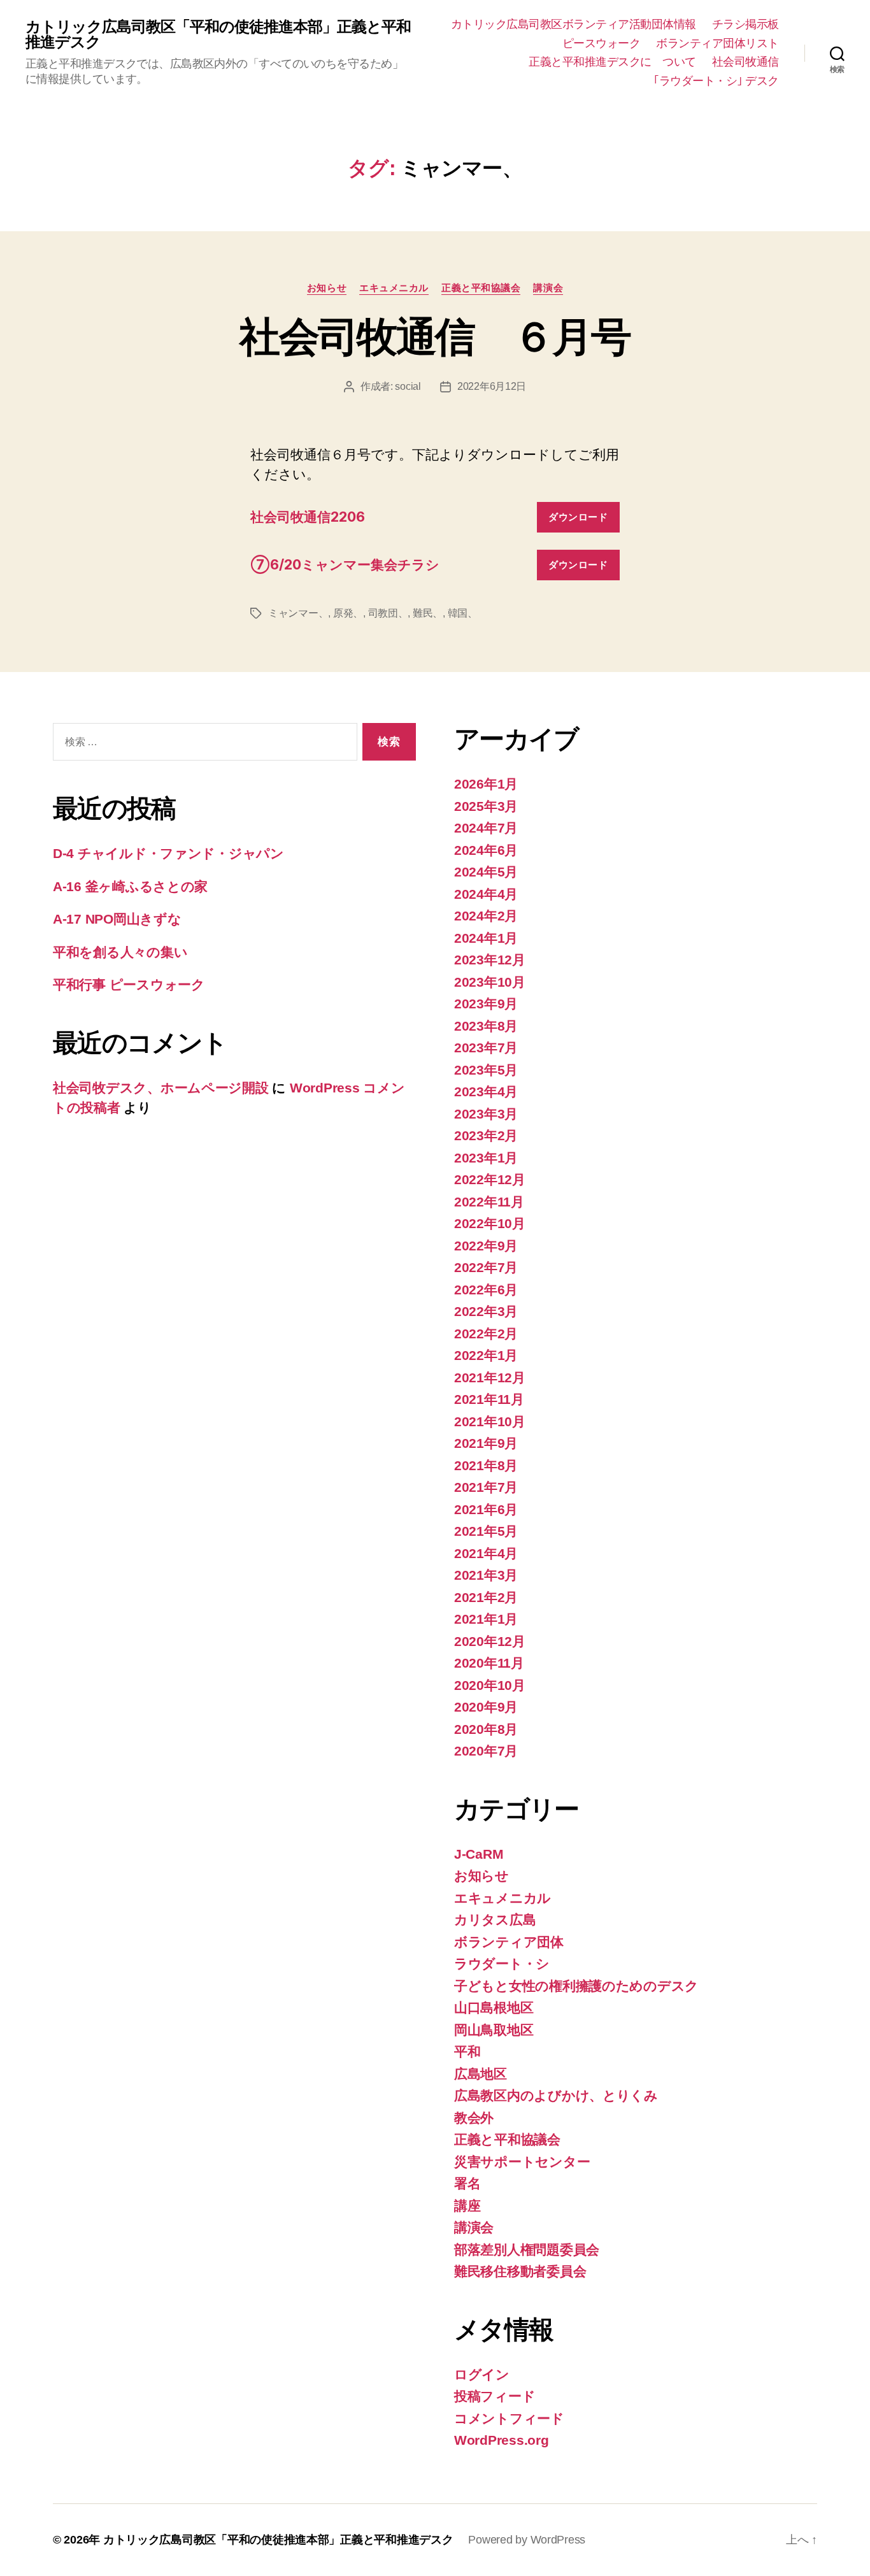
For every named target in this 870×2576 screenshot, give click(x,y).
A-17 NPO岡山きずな (117, 919)
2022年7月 (486, 1267)
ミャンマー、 (298, 613)
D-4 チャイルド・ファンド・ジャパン (168, 853)
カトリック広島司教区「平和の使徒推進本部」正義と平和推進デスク (218, 34)
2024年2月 (486, 916)
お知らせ (327, 288)
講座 (467, 2206)
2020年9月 (486, 1707)
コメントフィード (509, 2418)
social (408, 386)
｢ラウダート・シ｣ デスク (716, 81)
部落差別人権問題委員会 (527, 2250)
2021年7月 (486, 1487)
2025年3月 (486, 806)
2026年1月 (486, 784)
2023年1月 (486, 1158)
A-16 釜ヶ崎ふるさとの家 (130, 886)
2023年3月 (486, 1114)
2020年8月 (486, 1729)
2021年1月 (486, 1619)
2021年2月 (486, 1597)
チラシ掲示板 (745, 24)
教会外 (474, 2118)
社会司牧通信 (745, 62)
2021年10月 (490, 1421)
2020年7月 (486, 1751)
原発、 (348, 613)
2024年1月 (486, 938)
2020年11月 (489, 1663)
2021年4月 (486, 1553)
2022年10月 (490, 1223)
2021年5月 (486, 1531)
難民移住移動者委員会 (520, 2271)
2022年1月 (486, 1355)
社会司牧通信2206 (308, 517)
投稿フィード (495, 2396)
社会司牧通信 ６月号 (435, 337)
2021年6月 (486, 1509)
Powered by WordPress (527, 2540)
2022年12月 (490, 1179)
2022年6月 (486, 1290)
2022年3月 (486, 1311)
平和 (467, 2051)
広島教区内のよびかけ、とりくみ (556, 2095)
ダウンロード (578, 517)
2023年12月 (490, 960)
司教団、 (388, 613)
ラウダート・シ (502, 1964)
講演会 (548, 288)
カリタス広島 (495, 1920)
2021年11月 (489, 1399)
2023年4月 (486, 1091)
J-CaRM (479, 1854)
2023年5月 (486, 1070)
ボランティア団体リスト (717, 43)
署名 (467, 2183)
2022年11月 (489, 1202)
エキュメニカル (394, 288)
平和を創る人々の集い (120, 952)
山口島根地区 (494, 2007)
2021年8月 (486, 1465)
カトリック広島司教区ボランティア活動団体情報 (574, 24)
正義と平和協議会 (481, 288)
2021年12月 (490, 1377)
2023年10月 (490, 982)
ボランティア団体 (509, 1942)
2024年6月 (486, 850)
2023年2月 (486, 1135)
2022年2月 (486, 1334)
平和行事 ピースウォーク (136, 984)
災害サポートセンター (522, 2162)
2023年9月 (486, 1004)
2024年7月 (486, 828)
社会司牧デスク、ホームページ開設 (161, 1088)
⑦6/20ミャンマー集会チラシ (345, 565)
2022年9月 (486, 1246)
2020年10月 (490, 1685)
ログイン (482, 2374)
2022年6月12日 (492, 386)
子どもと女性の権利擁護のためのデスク (576, 1986)
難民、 (428, 613)
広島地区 (481, 2074)
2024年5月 (486, 872)
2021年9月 (486, 1443)
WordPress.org (502, 2440)
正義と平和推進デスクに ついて (612, 62)
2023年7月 (486, 1048)
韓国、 (463, 613)
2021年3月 (486, 1575)
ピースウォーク (602, 43)
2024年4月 (486, 894)
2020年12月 (490, 1641)
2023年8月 (486, 1026)
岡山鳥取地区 (494, 2030)
